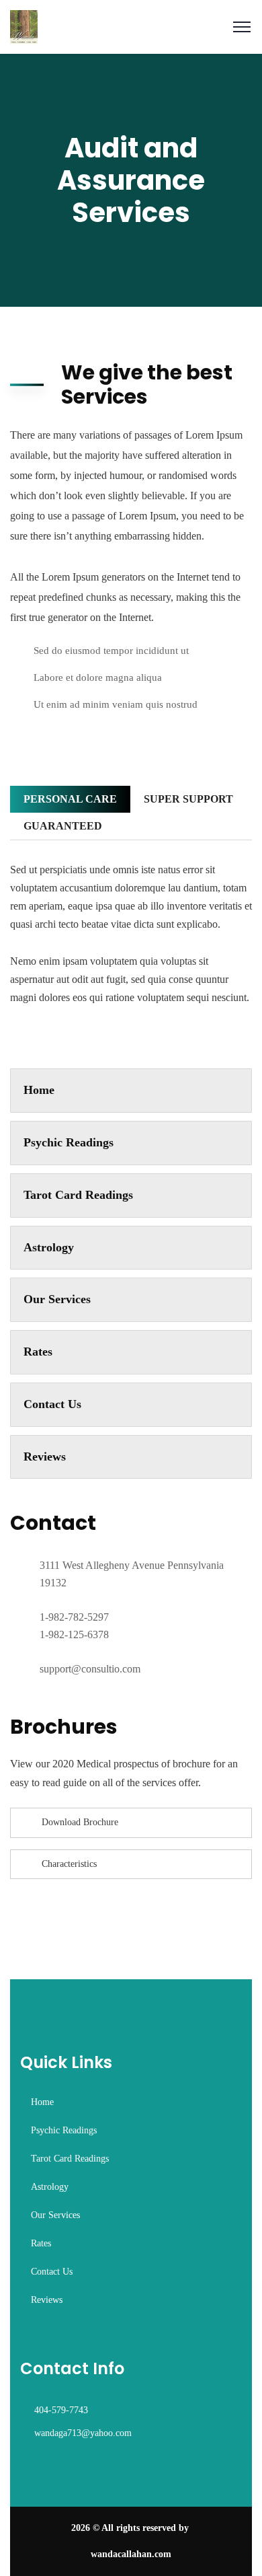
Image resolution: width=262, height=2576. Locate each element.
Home (39, 1090)
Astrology (49, 1247)
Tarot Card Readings (78, 1195)
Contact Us (52, 1404)
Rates (38, 1352)
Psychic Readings (69, 1142)
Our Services (57, 1299)
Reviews (45, 1457)
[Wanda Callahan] (24, 26)
